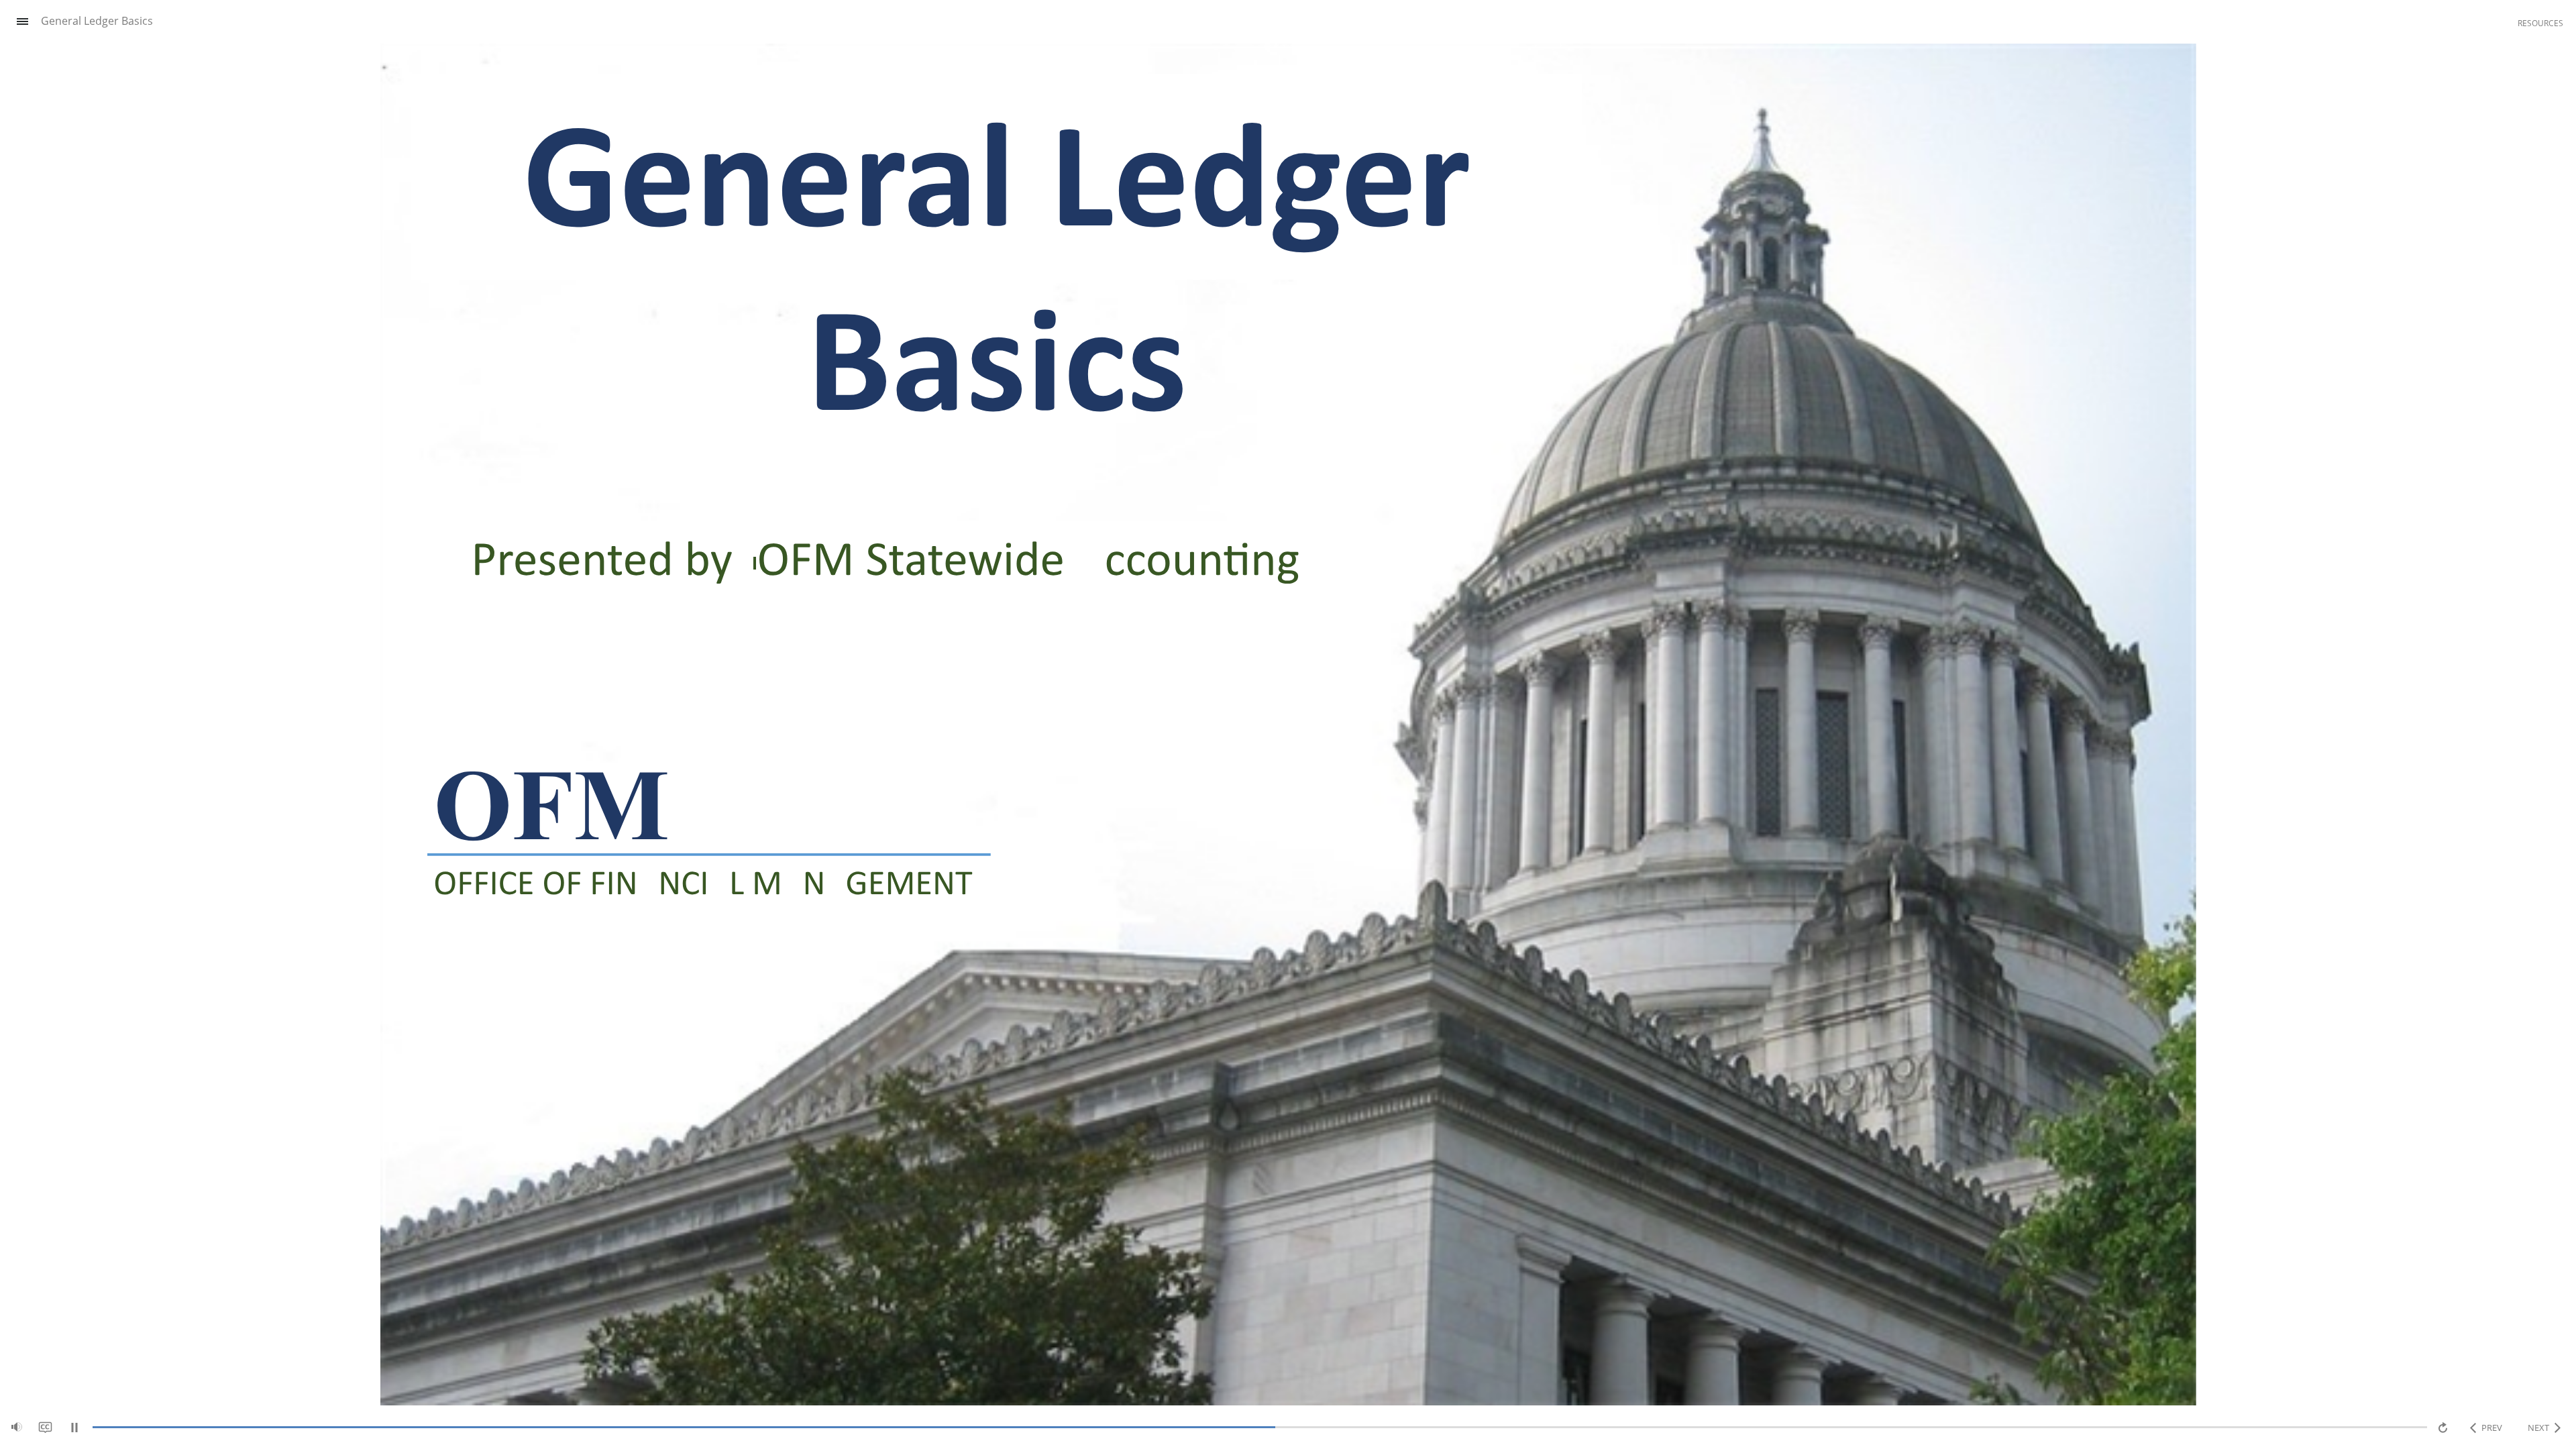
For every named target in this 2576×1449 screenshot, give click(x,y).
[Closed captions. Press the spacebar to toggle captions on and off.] (45, 1427)
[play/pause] (74, 1428)
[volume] (17, 1427)
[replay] (2444, 1428)
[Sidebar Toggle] (17, 22)
